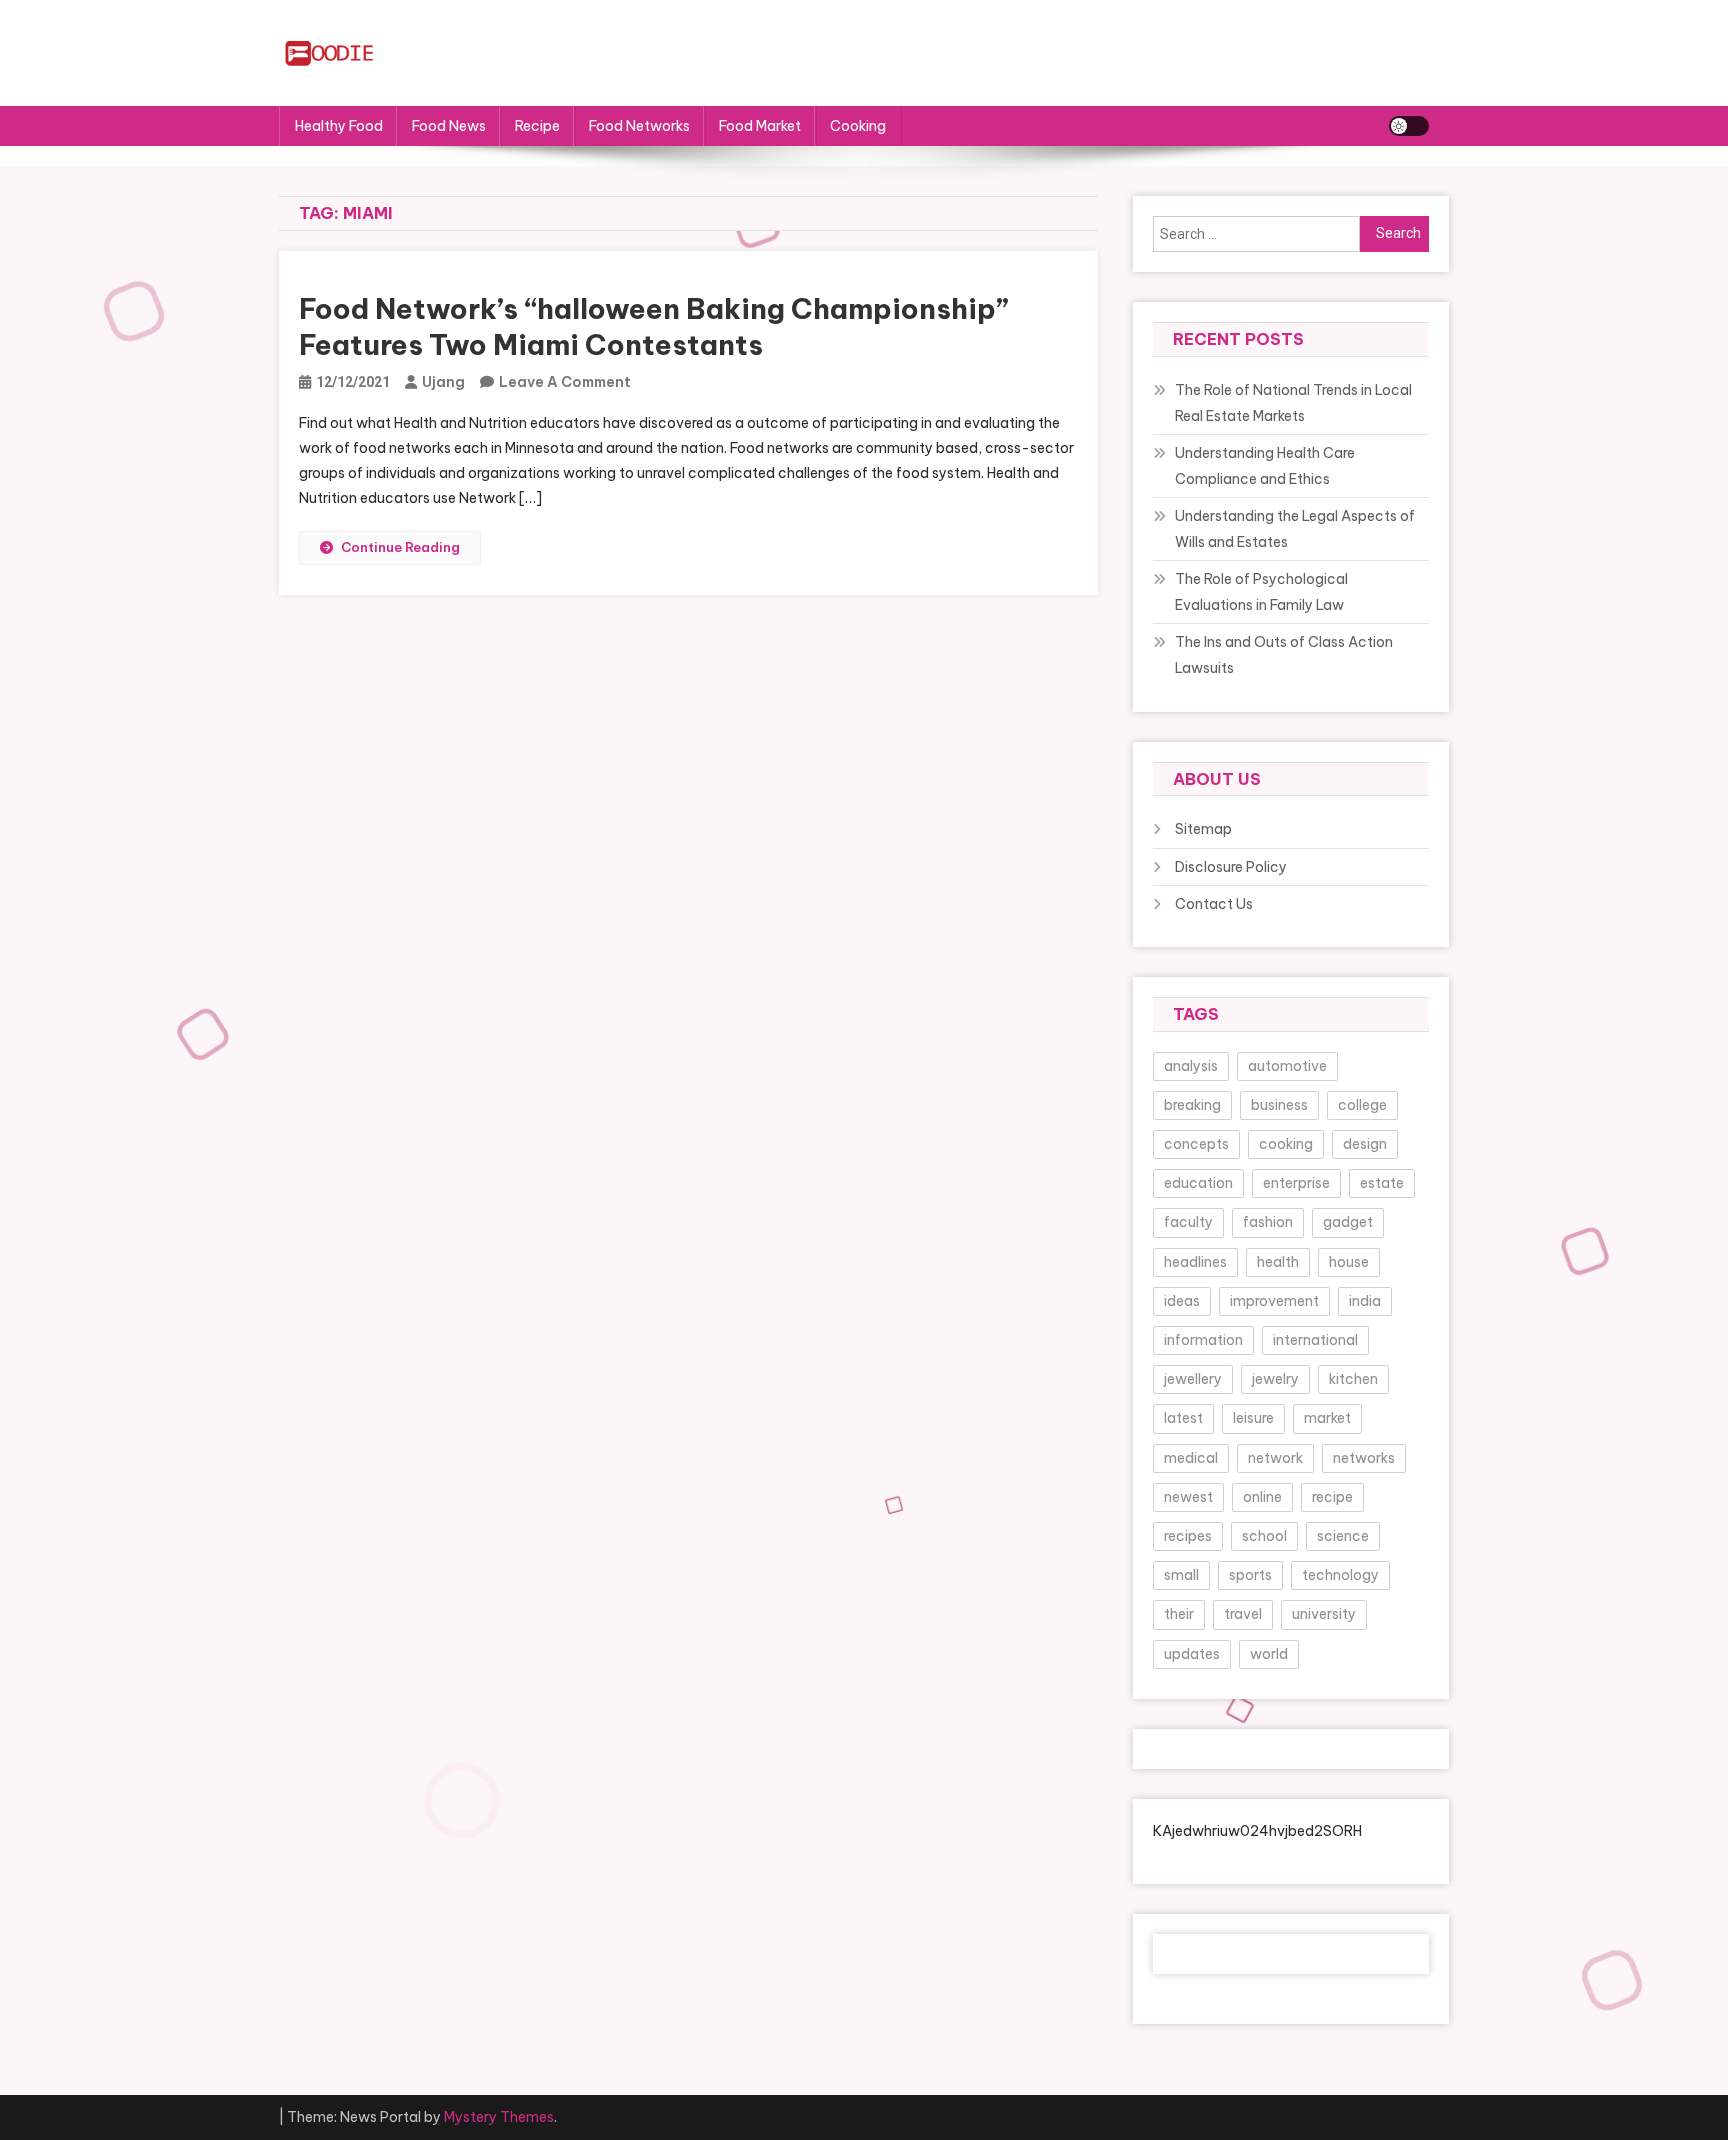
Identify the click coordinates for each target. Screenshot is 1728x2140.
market (1327, 1418)
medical (1191, 1458)
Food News (449, 126)
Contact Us (1214, 904)
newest (1188, 1497)
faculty (1188, 1222)
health (1278, 1262)
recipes (1188, 1536)
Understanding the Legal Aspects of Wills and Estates (1295, 529)
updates (1192, 1654)
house (1349, 1262)
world (1269, 1654)
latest (1183, 1418)
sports (1250, 1575)
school (1264, 1536)
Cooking (858, 126)
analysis (1191, 1066)
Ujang (443, 382)
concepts (1196, 1144)
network (1275, 1458)
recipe (1332, 1497)
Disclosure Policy (1231, 867)
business (1279, 1105)
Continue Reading (400, 547)
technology (1340, 1575)
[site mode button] (1409, 126)
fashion (1268, 1222)
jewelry (1275, 1379)
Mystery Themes (499, 2117)
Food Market (760, 126)
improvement (1274, 1301)
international (1315, 1340)
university (1324, 1614)
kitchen (1353, 1379)
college (1362, 1105)
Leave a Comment (565, 382)
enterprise (1296, 1183)
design (1365, 1144)
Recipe (537, 126)
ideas (1182, 1301)
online (1262, 1497)
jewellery (1193, 1379)
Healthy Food (339, 126)
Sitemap (1203, 829)
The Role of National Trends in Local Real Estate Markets (1293, 403)
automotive (1287, 1066)
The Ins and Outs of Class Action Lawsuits (1284, 655)
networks (1364, 1458)
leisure (1253, 1418)
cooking (1286, 1144)
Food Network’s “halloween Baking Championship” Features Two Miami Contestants (654, 326)
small (1181, 1575)
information (1203, 1340)
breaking (1192, 1105)
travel (1243, 1614)
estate (1382, 1183)
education (1198, 1183)
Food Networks (639, 126)
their (1179, 1614)
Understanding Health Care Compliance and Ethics (1265, 466)
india (1365, 1301)
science (1343, 1536)
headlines (1195, 1262)
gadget (1348, 1222)
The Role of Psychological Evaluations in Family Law (1261, 592)
